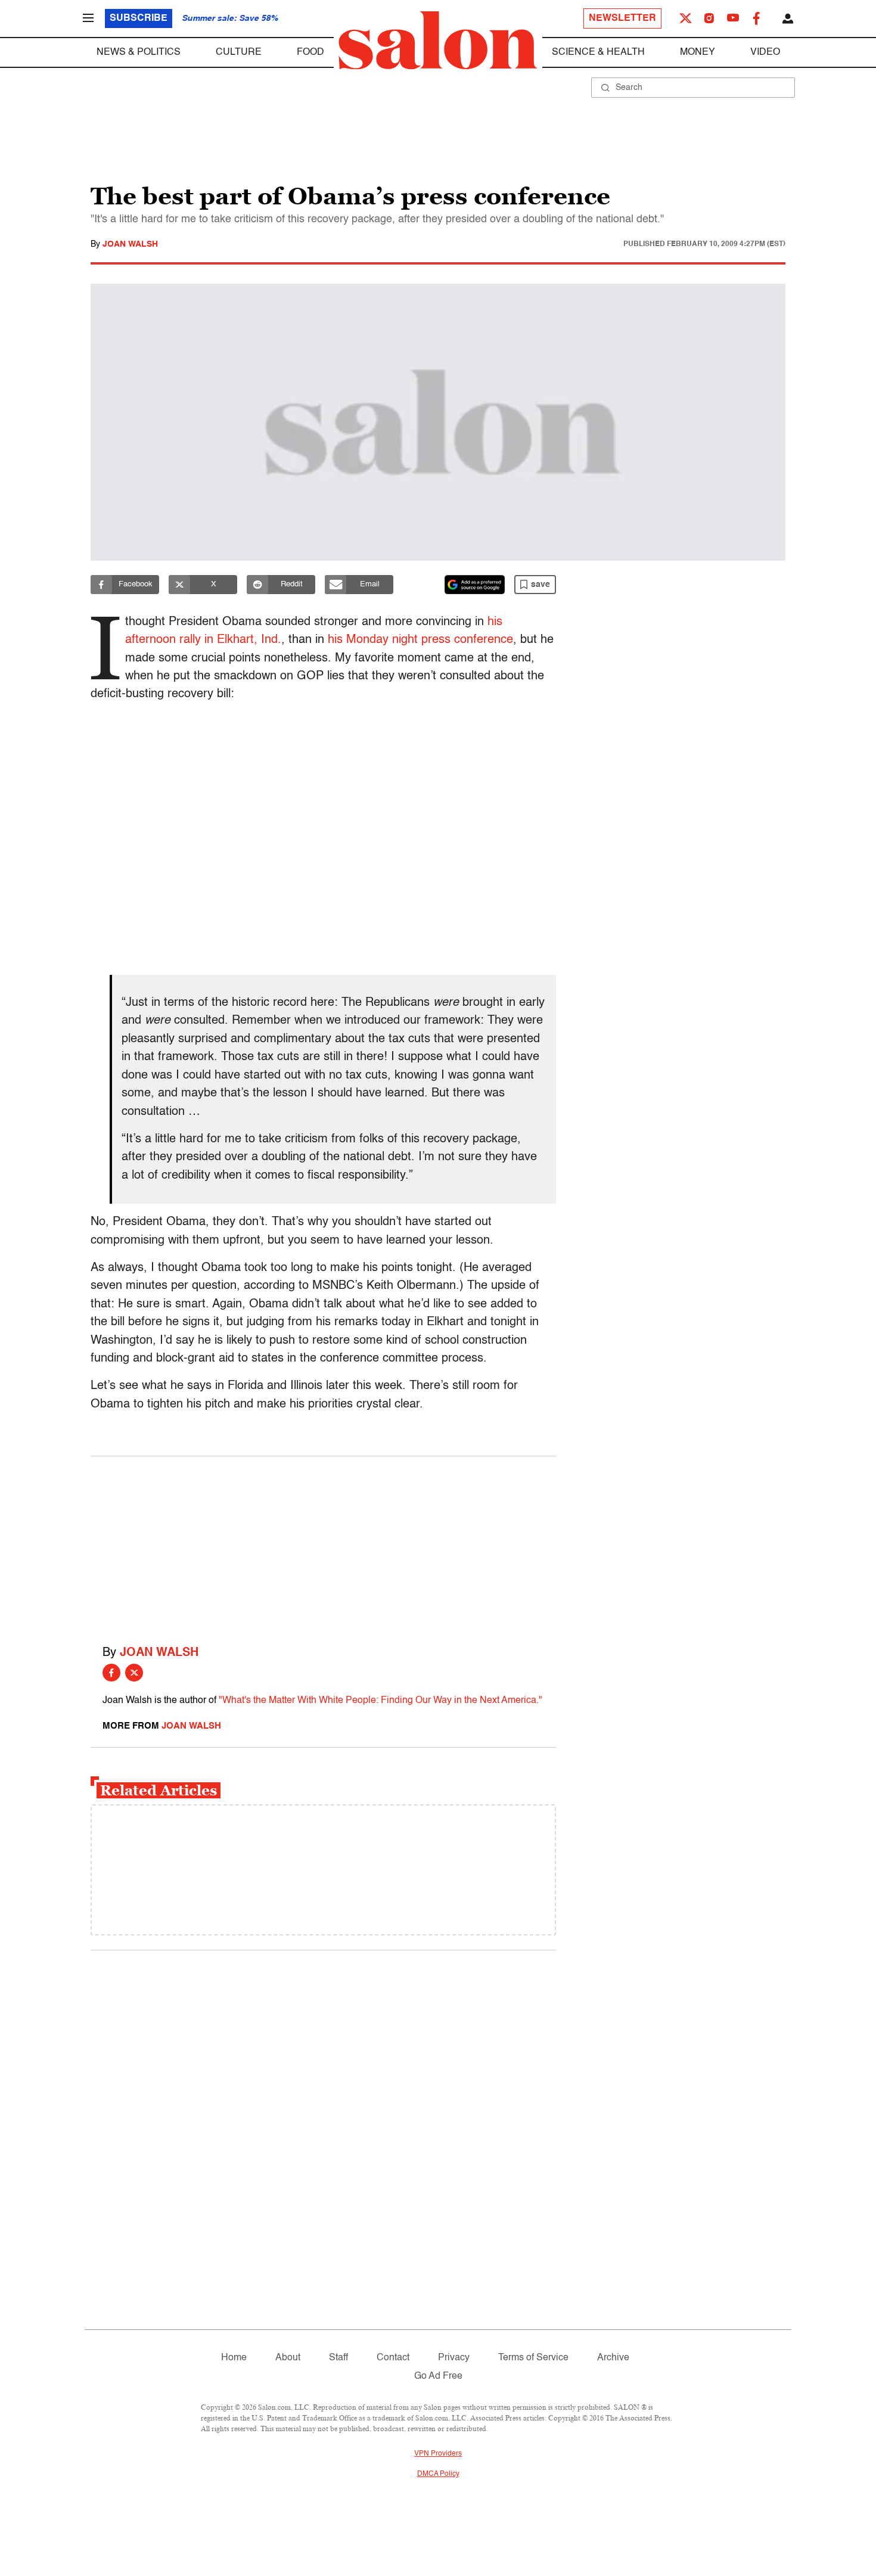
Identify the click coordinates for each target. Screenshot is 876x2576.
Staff (338, 2358)
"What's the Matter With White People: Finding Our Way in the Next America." (380, 1701)
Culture (239, 52)
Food (310, 52)
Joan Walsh (130, 244)
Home (234, 2358)
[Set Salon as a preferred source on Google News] (475, 585)
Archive (613, 2358)
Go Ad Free (438, 2376)
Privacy (454, 2358)
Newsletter (622, 18)
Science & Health (598, 52)
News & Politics (139, 52)
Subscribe (139, 18)
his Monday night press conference (420, 640)
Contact (393, 2358)
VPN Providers (438, 2454)
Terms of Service (533, 2358)
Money (698, 52)
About (288, 2358)
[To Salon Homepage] (438, 41)
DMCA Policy (438, 2474)
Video (765, 52)
